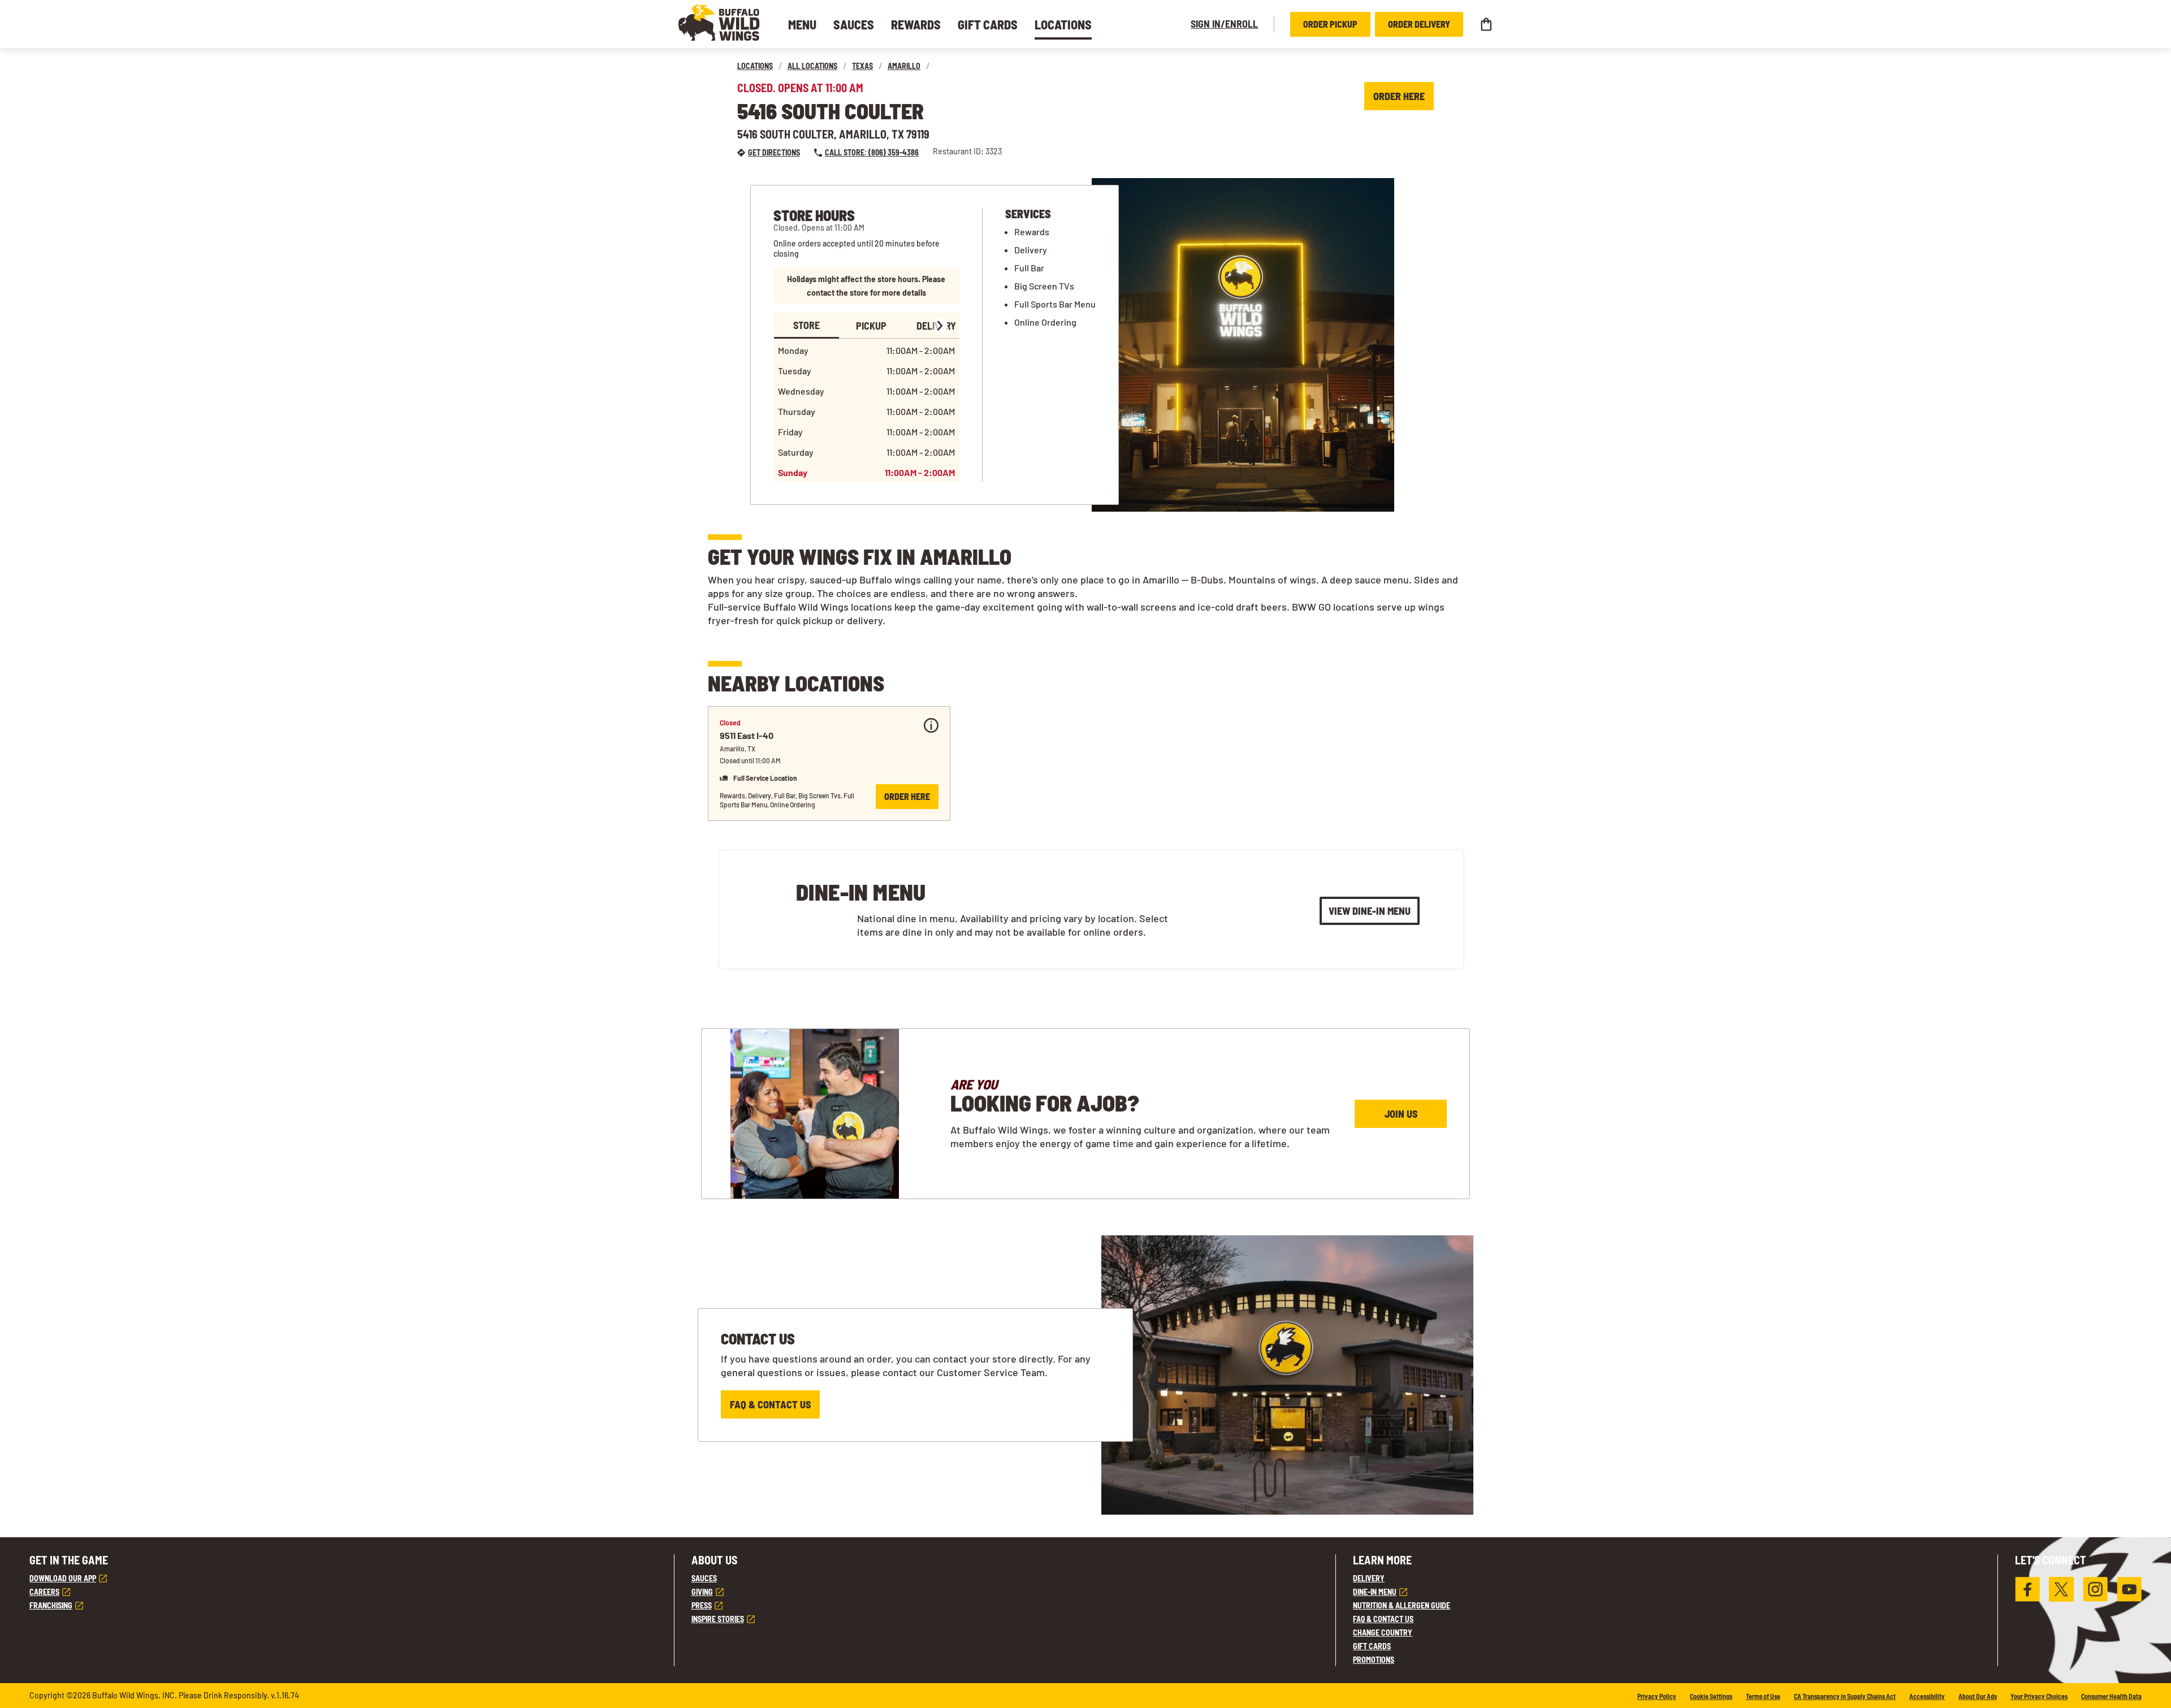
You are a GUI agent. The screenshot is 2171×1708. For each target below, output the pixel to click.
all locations (812, 66)
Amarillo (904, 66)
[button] (719, 22)
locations (755, 66)
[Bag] (1486, 24)
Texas (862, 66)
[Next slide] (939, 326)
